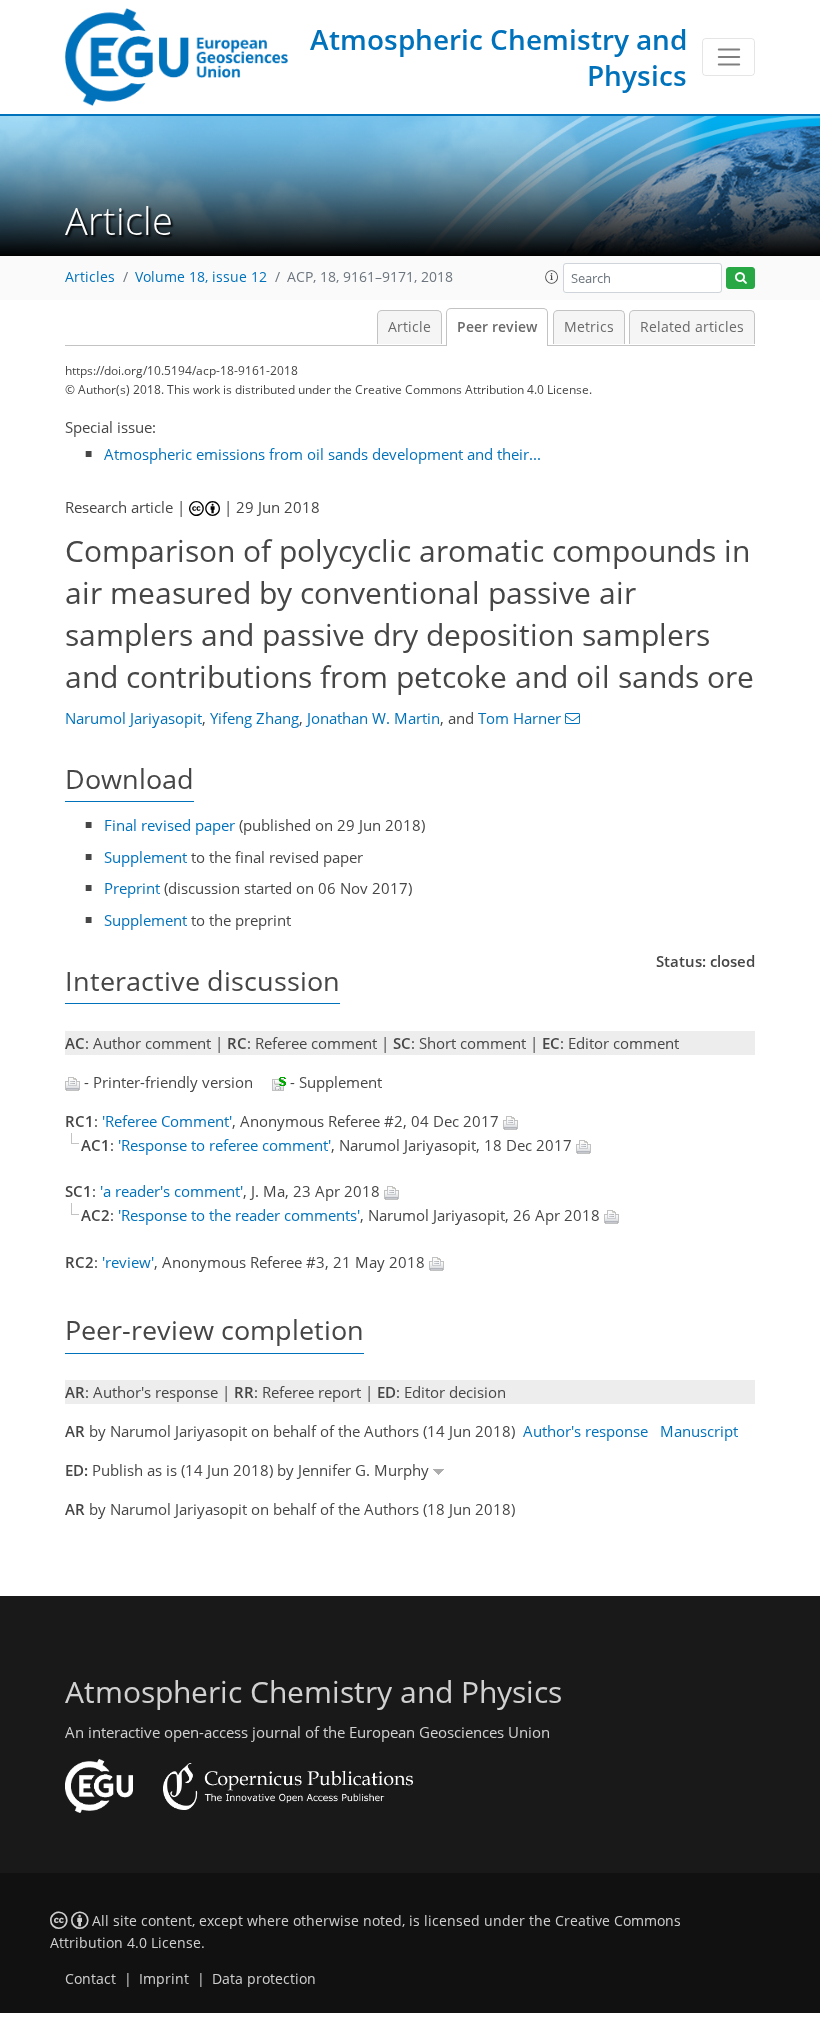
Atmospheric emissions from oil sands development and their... (322, 454)
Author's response (585, 1431)
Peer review (497, 327)
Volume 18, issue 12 (201, 277)
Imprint (164, 1979)
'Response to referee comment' (224, 1145)
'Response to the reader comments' (239, 1215)
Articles (90, 277)
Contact (90, 1979)
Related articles (692, 327)
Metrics (589, 327)
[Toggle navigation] (728, 57)
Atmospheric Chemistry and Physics (498, 57)
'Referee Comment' (167, 1121)
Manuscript (699, 1431)
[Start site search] (740, 278)
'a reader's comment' (171, 1191)
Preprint (132, 888)
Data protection (264, 1979)
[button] (552, 277)
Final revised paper (169, 825)
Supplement (145, 857)
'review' (128, 1262)
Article (409, 327)
